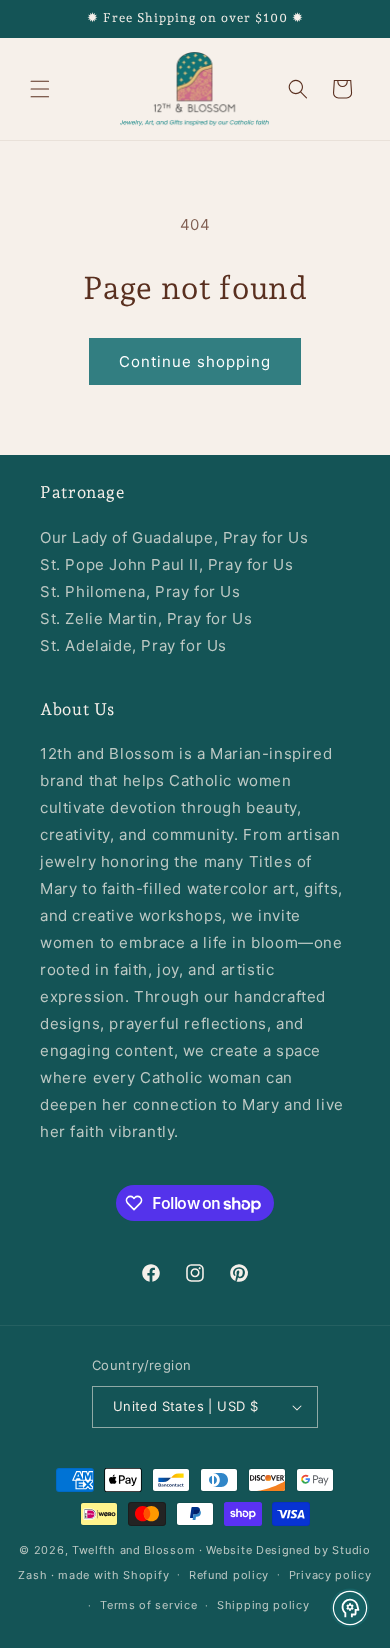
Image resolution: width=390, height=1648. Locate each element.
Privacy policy (330, 1575)
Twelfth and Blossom (133, 1550)
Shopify (146, 1574)
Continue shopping (195, 361)
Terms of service (148, 1605)
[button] (40, 89)
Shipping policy (263, 1605)
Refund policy (229, 1575)
